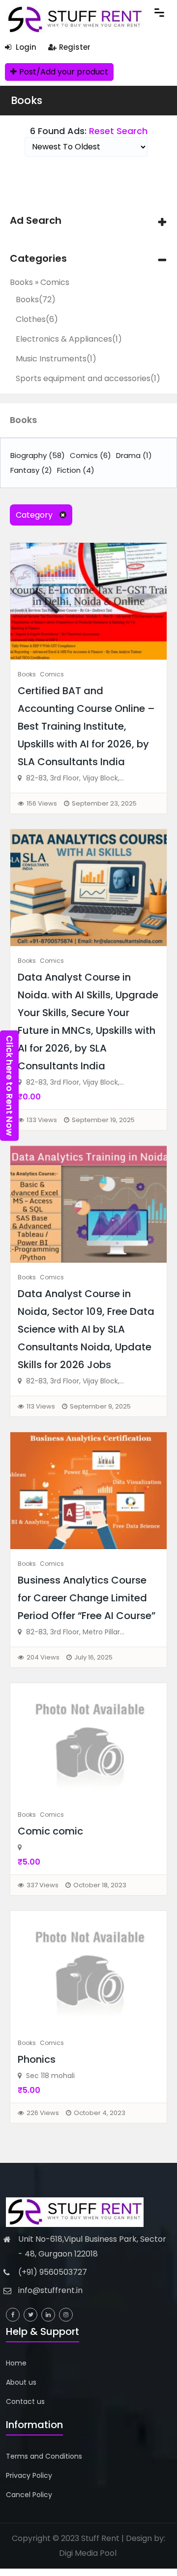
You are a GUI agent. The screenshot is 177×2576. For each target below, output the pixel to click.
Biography (38, 455)
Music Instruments (56, 359)
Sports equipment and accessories (88, 378)
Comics (90, 455)
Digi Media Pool (88, 2553)
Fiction (76, 470)
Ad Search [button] (36, 221)
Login (25, 47)
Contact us (25, 2401)
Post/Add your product (64, 72)
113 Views (41, 1406)
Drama (134, 455)
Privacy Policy (29, 2475)
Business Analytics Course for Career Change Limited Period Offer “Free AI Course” (87, 1598)
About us (21, 2382)
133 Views (42, 1120)
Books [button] (23, 420)
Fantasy (31, 470)
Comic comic (50, 1831)
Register (75, 47)
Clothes (37, 319)
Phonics (37, 2059)
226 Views (43, 2113)
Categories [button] (38, 259)
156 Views (42, 803)
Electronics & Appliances (69, 339)
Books (27, 100)
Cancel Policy (29, 2495)
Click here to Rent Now (10, 1086)
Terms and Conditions (44, 2456)
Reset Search (118, 131)
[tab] (88, 221)
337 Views (43, 1885)
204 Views (43, 1657)
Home (16, 2363)
